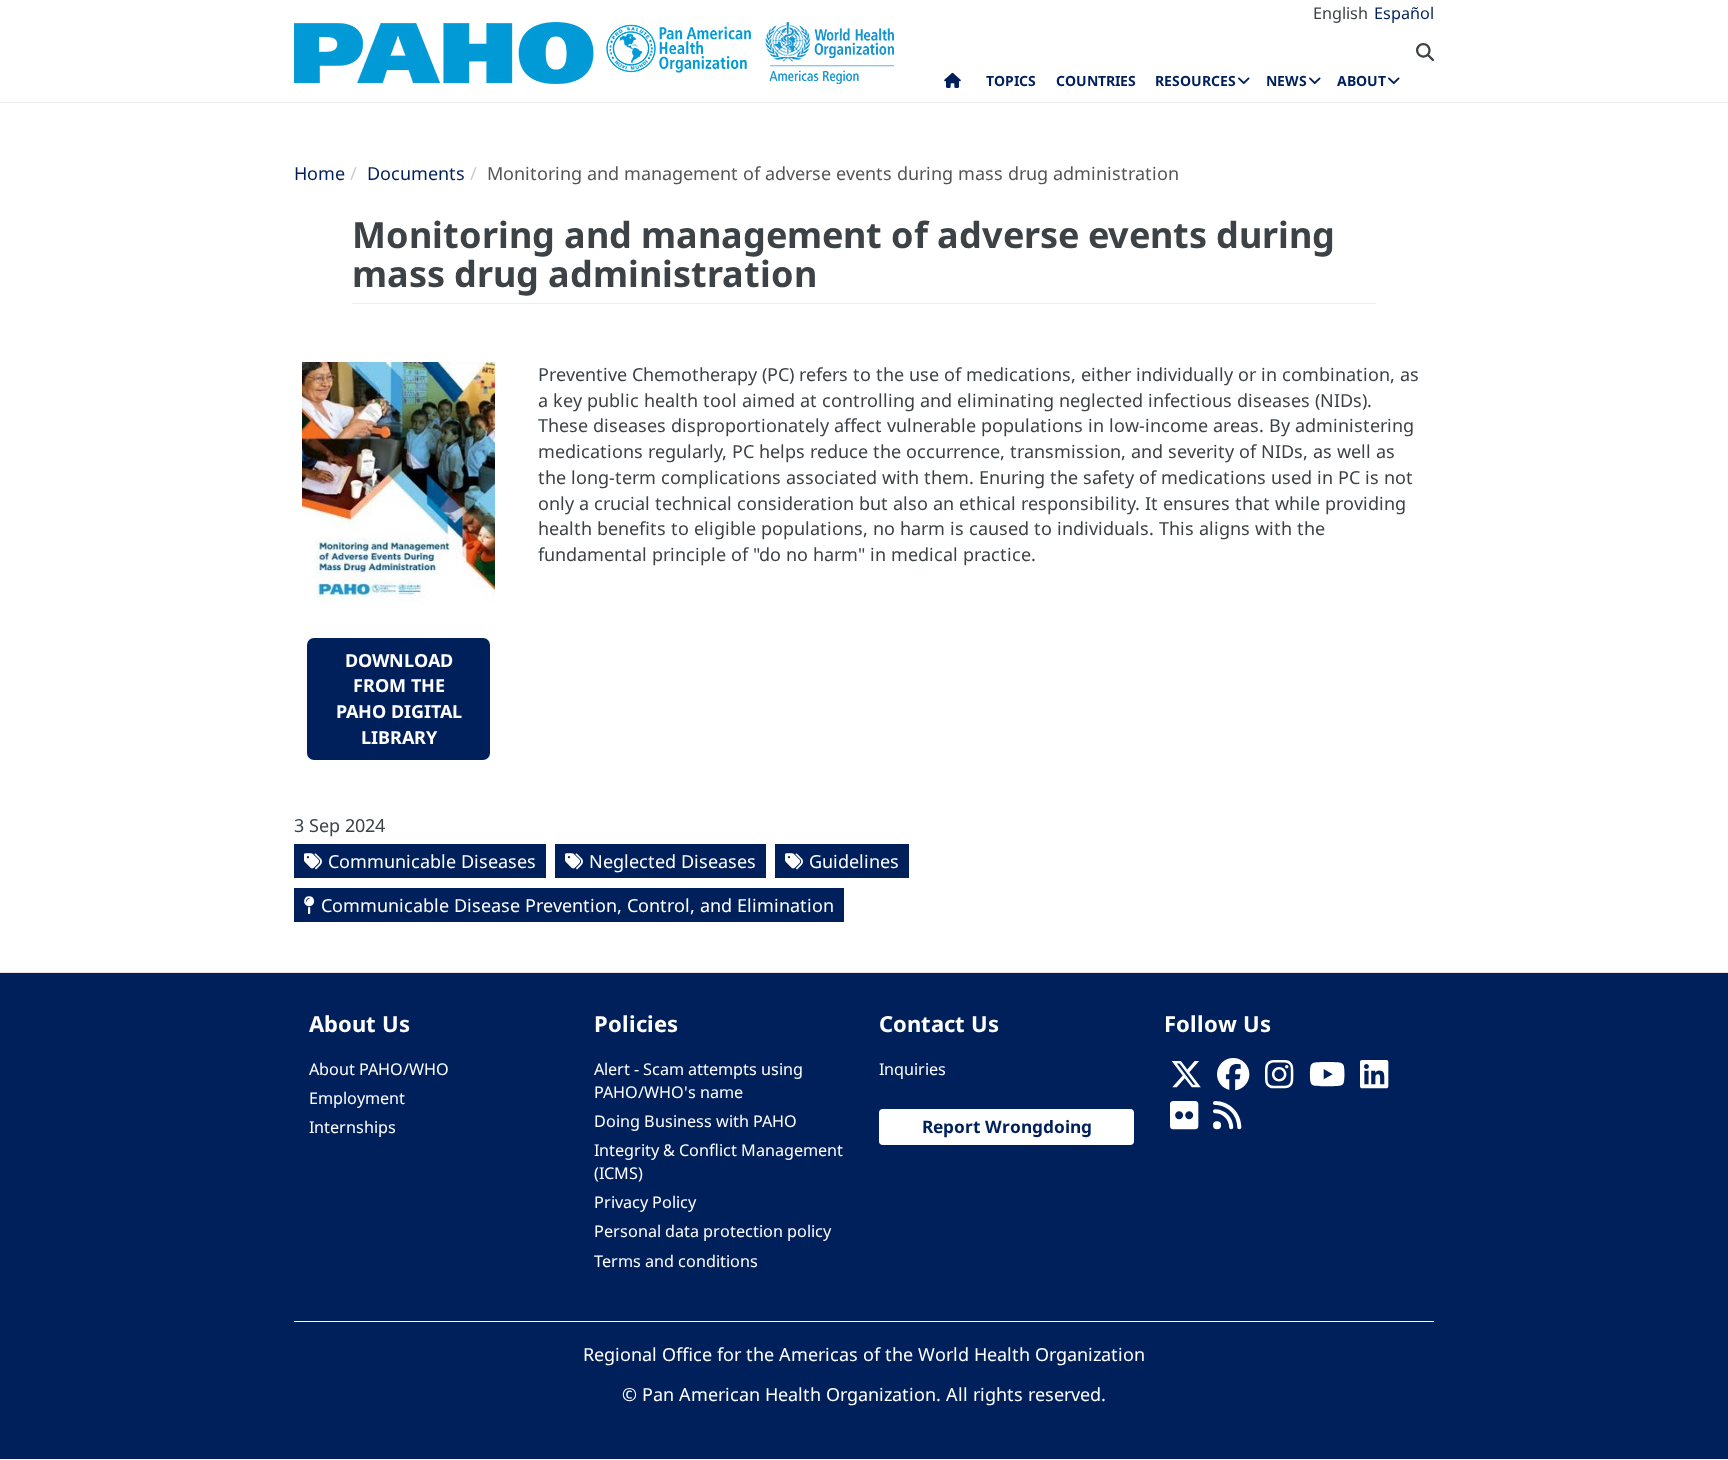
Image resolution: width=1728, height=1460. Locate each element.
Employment (357, 1098)
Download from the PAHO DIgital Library (399, 698)
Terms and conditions (676, 1261)
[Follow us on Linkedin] (1374, 1080)
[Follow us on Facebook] (1233, 1080)
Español (1404, 13)
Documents (416, 173)
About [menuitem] (1361, 80)
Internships (352, 1127)
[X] (1186, 1080)
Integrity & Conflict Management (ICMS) (718, 1161)
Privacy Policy (645, 1202)
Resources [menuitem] (1195, 80)
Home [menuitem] (952, 85)
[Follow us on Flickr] (1184, 1121)
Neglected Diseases (672, 861)
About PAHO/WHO (379, 1069)
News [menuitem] (1286, 80)
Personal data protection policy (712, 1231)
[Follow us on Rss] (1227, 1121)
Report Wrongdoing (1007, 1126)
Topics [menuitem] (1011, 80)
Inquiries (912, 1069)
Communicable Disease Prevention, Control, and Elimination (577, 905)
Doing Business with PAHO (695, 1121)
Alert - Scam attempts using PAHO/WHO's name (698, 1080)
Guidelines (854, 861)
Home (319, 173)
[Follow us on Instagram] (1279, 1080)
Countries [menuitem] (1096, 80)
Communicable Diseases (432, 861)
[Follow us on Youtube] (1327, 1080)
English (1340, 13)
